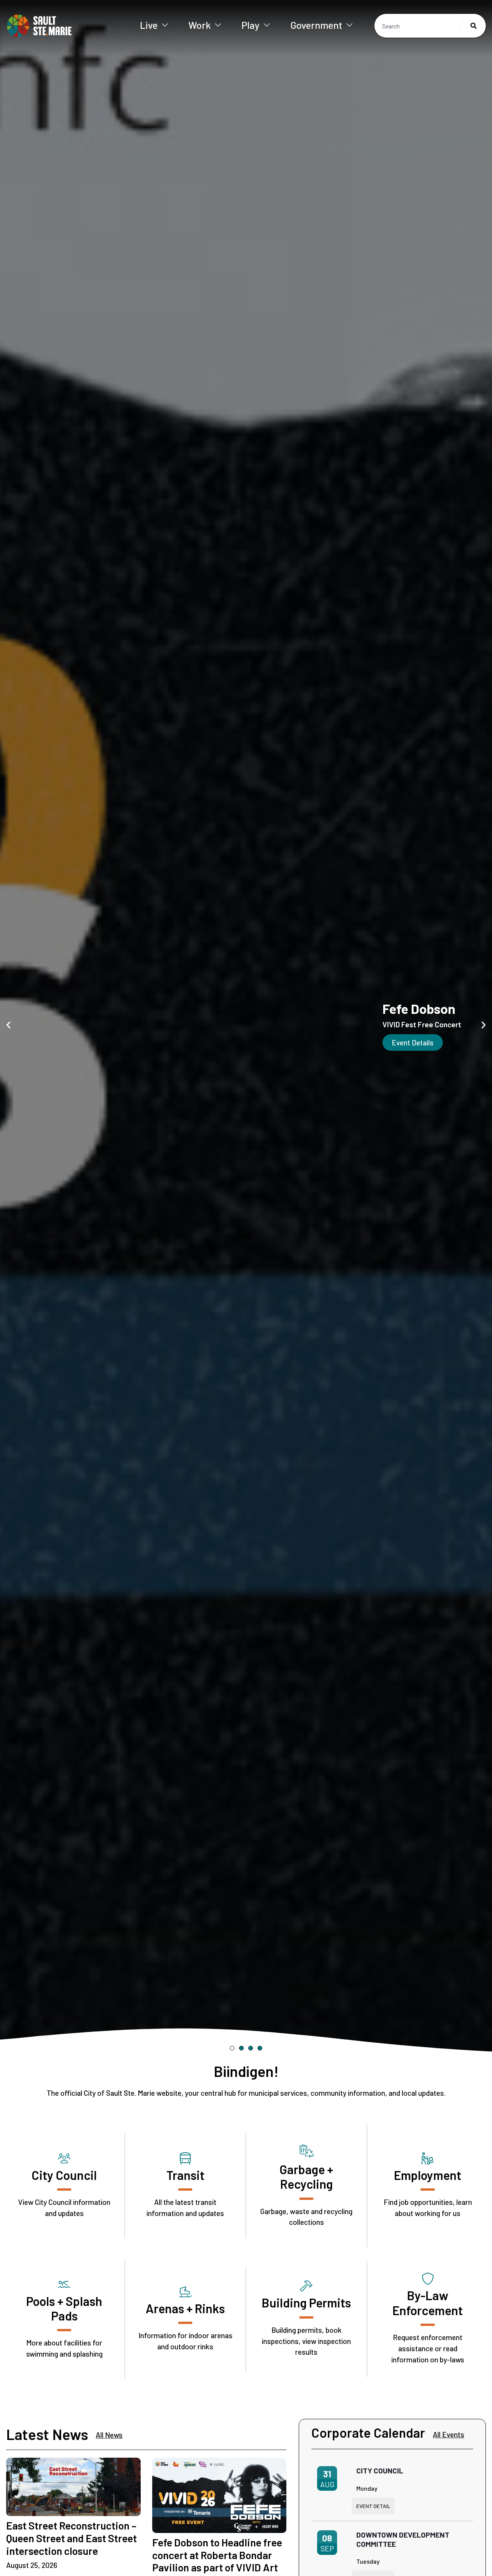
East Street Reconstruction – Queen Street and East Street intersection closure (71, 2538)
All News (109, 2435)
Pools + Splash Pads (64, 2308)
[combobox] (430, 26)
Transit (185, 2175)
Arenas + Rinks (185, 2308)
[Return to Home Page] (61, 26)
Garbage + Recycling (306, 2176)
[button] (8, 1025)
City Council (64, 2175)
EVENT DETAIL (373, 2506)
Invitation (308, 1043)
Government (316, 25)
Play (250, 25)
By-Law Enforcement (428, 2302)
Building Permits (306, 2302)
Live (149, 25)
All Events (449, 2434)
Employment (428, 2175)
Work (199, 25)
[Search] (474, 26)
